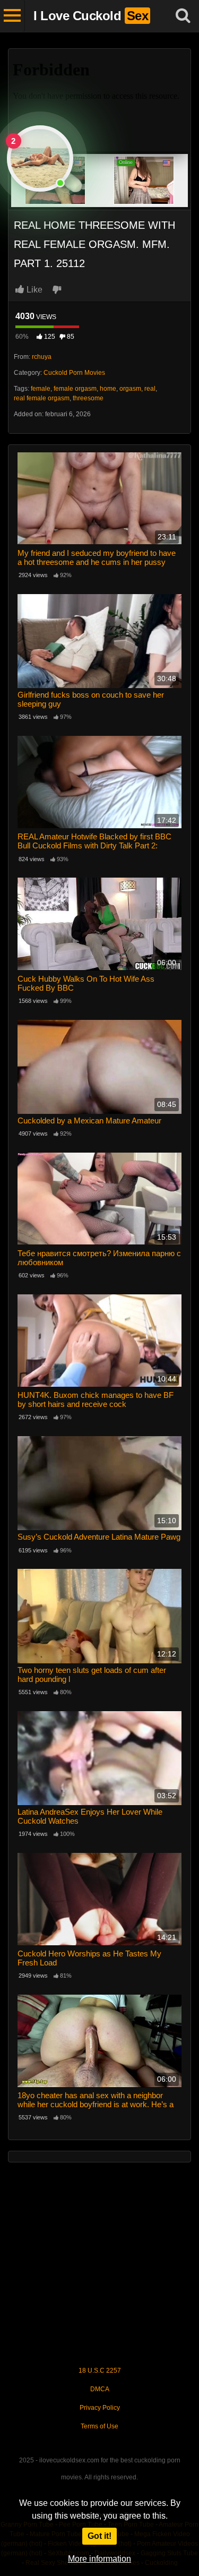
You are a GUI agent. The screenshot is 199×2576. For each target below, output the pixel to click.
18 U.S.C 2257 (100, 2371)
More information (99, 2559)
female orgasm (75, 389)
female (41, 389)
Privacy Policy (100, 2408)
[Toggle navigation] (12, 16)
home (108, 389)
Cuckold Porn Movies (74, 373)
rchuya (42, 357)
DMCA (100, 2389)
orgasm (130, 389)
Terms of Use (99, 2426)
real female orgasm (42, 398)
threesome (88, 398)
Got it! (99, 2536)
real (150, 389)
